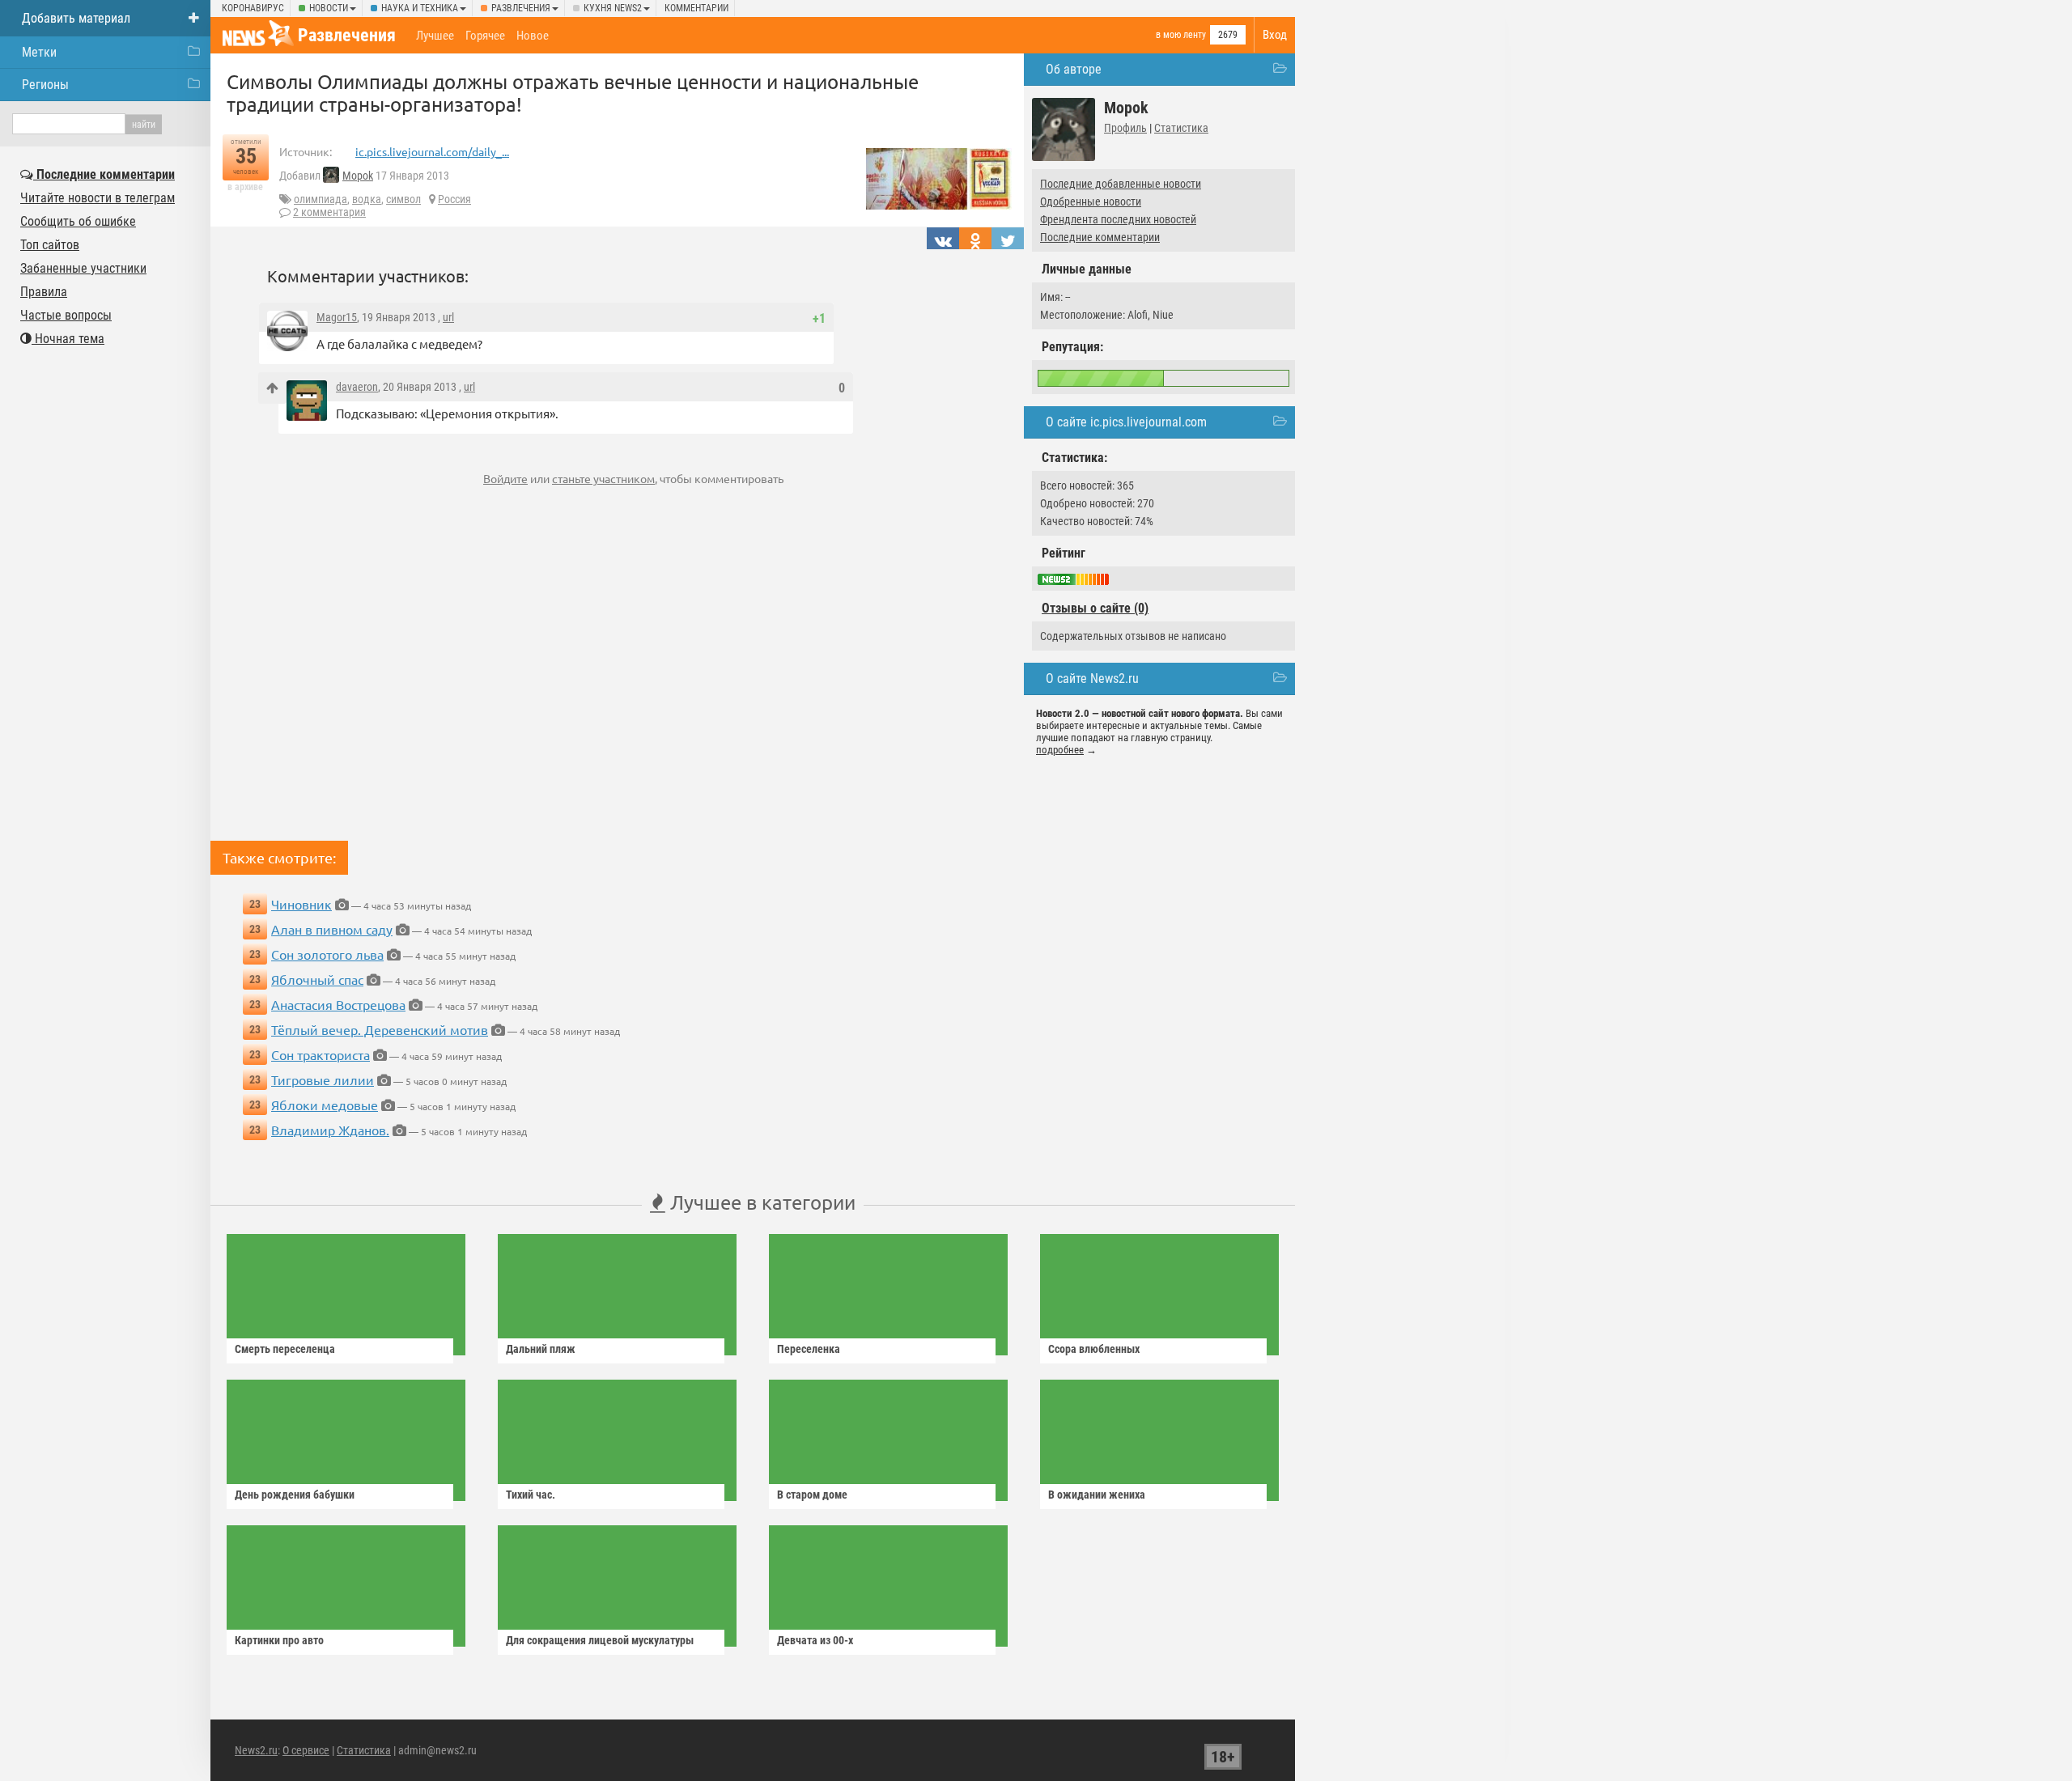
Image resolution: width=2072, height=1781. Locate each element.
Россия (454, 199)
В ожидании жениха (1097, 1495)
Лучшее (435, 36)
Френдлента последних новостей (1118, 219)
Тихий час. (531, 1495)
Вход (1275, 35)
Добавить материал (76, 18)
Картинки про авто (279, 1640)
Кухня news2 (613, 8)
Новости (329, 8)
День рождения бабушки (295, 1495)
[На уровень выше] (272, 388)
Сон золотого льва (327, 954)
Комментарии (696, 8)
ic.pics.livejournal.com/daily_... (432, 151)
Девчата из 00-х (815, 1640)
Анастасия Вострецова (338, 1004)
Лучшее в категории (760, 1202)
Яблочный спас (317, 979)
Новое (533, 36)
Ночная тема (68, 339)
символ (403, 199)
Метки (39, 52)
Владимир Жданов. (330, 1130)
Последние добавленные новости (1121, 184)
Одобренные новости (1091, 201)
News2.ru (256, 1750)
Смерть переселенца (285, 1349)
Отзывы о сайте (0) (1095, 608)
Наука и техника (420, 8)
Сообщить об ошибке (78, 221)
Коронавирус (253, 8)
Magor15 (337, 317)
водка (367, 199)
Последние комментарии (1100, 237)
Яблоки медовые (325, 1105)
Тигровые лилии (323, 1079)
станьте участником (603, 478)
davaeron (357, 387)
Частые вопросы (66, 315)
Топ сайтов (50, 245)
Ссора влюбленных (1094, 1349)
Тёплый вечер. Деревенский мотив (380, 1029)
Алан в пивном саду (332, 929)
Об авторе (1074, 69)
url (448, 317)
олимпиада (321, 199)
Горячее (485, 36)
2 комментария (329, 212)
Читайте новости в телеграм (98, 198)
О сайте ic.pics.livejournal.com (1126, 422)
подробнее (1060, 750)
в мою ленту (1181, 35)
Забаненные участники (83, 268)
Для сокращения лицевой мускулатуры (600, 1640)
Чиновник (301, 904)
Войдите (505, 478)
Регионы (45, 85)
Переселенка (809, 1349)
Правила (44, 292)
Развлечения (521, 8)
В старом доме (812, 1495)
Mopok (358, 176)
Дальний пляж (541, 1349)
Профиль (1125, 128)
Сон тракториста (321, 1054)
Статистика (1181, 128)
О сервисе (306, 1750)
